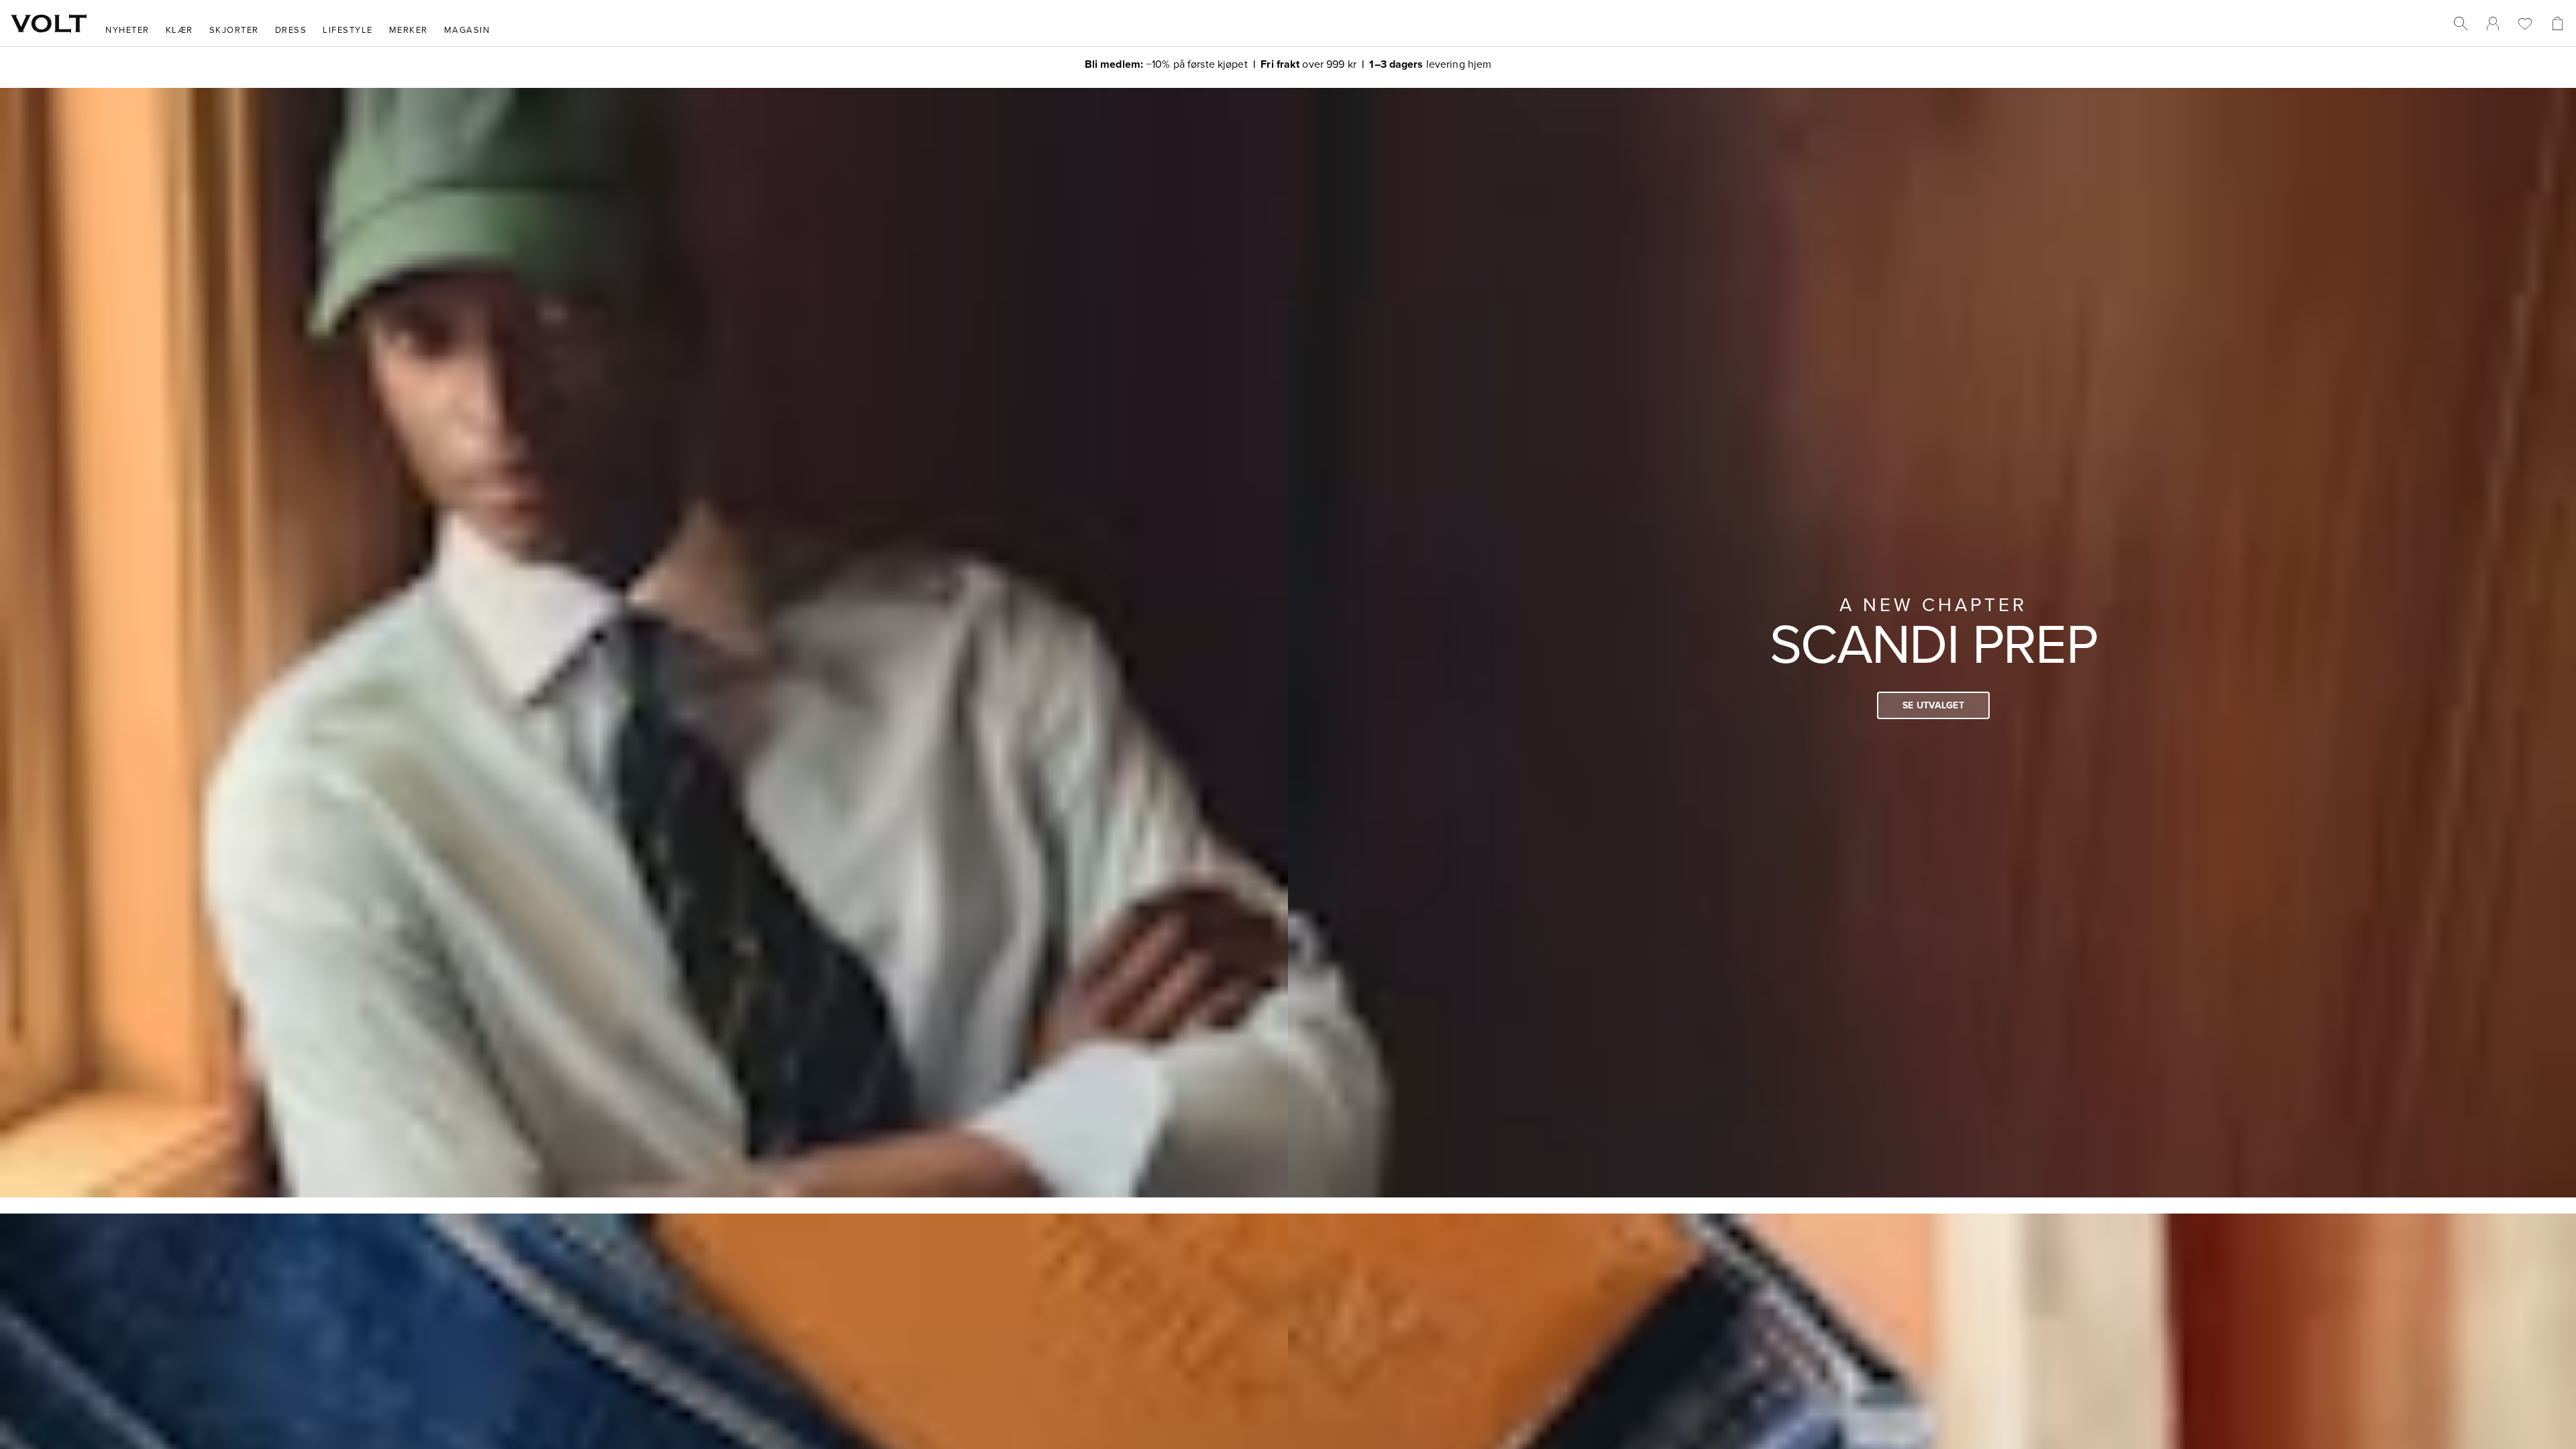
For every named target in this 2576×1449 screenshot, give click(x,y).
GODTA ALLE (1477, 824)
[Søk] (2461, 23)
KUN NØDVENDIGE (1099, 824)
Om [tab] (1486, 609)
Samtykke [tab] (1090, 609)
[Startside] (49, 23)
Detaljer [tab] (1288, 609)
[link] (2493, 23)
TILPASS (1282, 824)
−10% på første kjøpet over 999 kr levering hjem (1288, 64)
